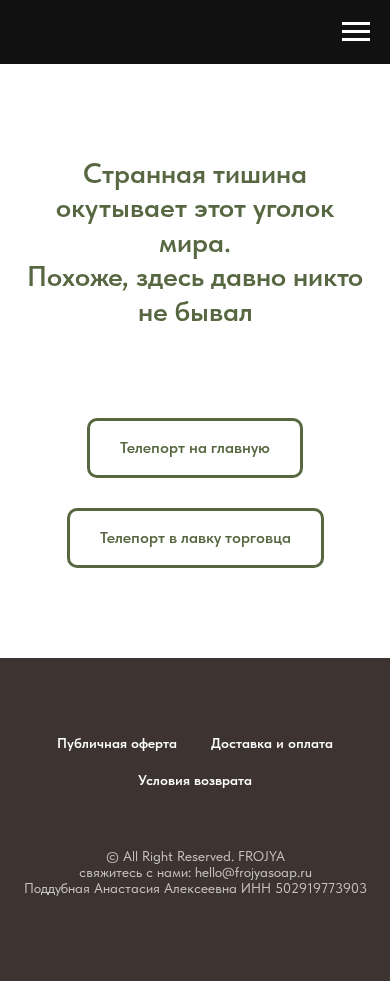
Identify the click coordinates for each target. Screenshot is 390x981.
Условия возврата (195, 780)
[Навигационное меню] (356, 32)
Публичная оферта (117, 743)
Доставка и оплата (272, 743)
